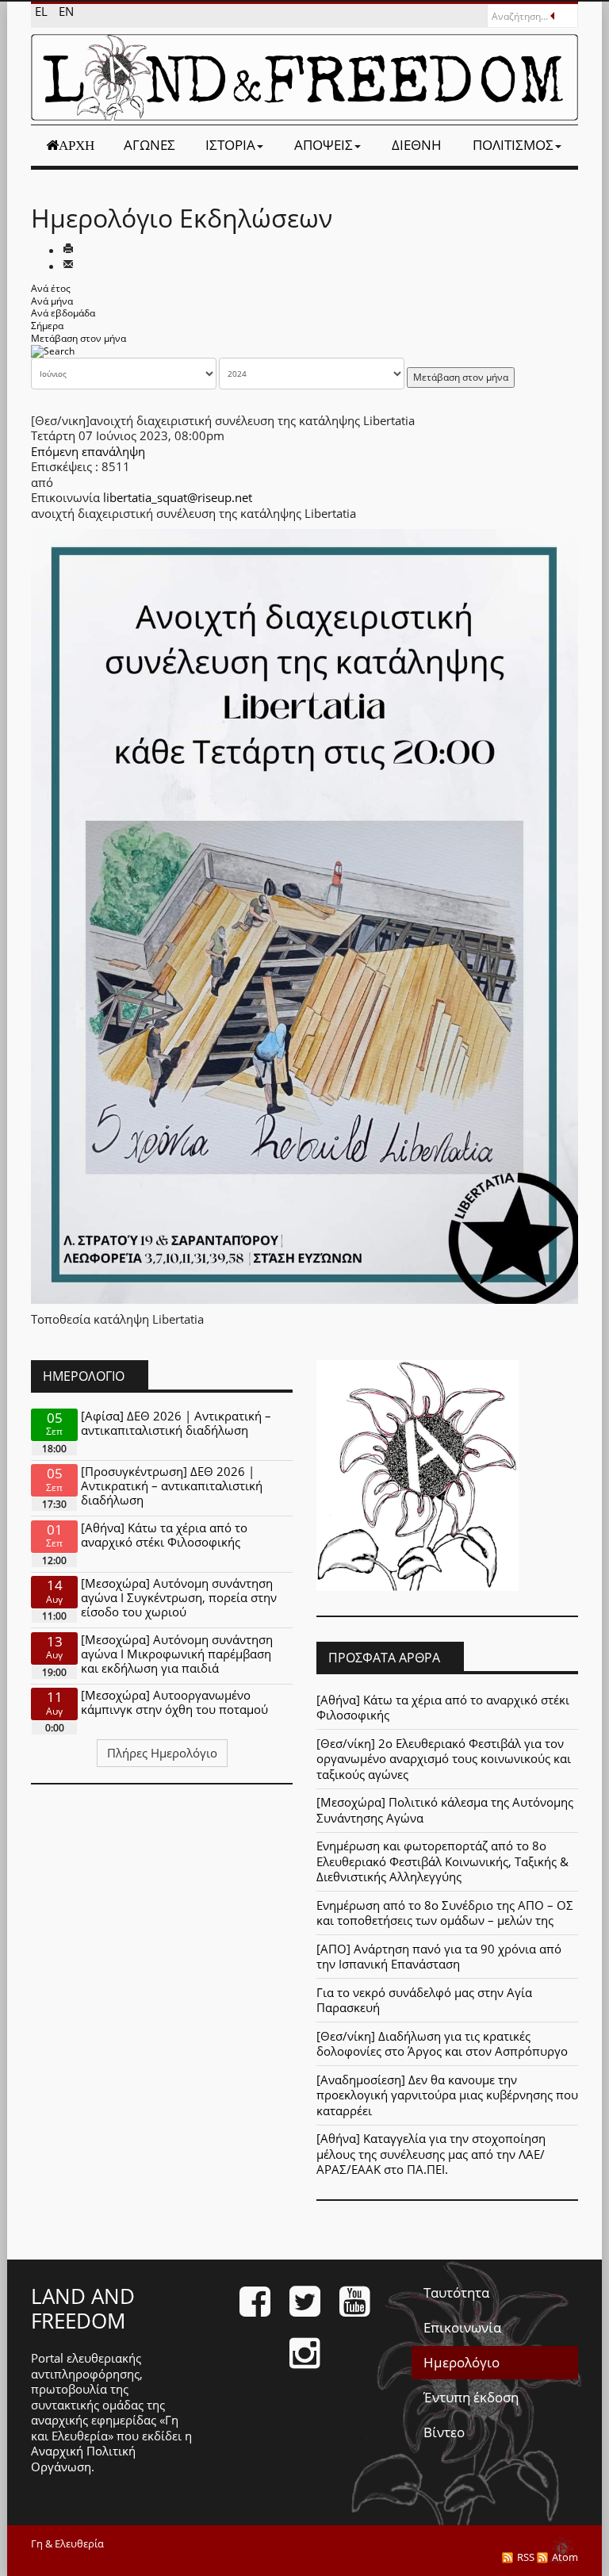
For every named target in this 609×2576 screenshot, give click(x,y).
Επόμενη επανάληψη (88, 451)
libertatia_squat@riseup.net (178, 497)
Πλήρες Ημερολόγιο (162, 1753)
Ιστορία (230, 145)
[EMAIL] (68, 266)
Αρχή (77, 145)
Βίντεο (444, 2432)
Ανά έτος (51, 288)
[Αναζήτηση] (53, 350)
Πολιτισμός (513, 145)
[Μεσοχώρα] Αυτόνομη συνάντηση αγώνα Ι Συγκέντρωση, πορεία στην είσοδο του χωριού (179, 1597)
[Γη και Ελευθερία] (304, 77)
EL (43, 11)
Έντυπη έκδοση (471, 2397)
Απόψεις (324, 145)
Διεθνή (417, 145)
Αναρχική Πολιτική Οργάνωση (83, 2459)
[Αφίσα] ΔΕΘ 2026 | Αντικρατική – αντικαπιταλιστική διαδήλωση (176, 1423)
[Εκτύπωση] (68, 250)
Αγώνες (149, 145)
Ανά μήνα (52, 301)
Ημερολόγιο (462, 2362)
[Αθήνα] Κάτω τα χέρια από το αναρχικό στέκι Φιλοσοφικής (164, 1535)
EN (66, 11)
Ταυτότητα (456, 2292)
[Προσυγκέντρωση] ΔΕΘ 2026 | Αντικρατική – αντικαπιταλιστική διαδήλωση (172, 1485)
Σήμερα (47, 326)
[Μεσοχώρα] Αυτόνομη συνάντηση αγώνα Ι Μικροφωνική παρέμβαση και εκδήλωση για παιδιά (177, 1654)
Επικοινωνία (462, 2327)
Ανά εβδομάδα (63, 313)
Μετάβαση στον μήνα (79, 338)
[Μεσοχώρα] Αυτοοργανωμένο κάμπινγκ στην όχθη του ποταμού (174, 1702)
